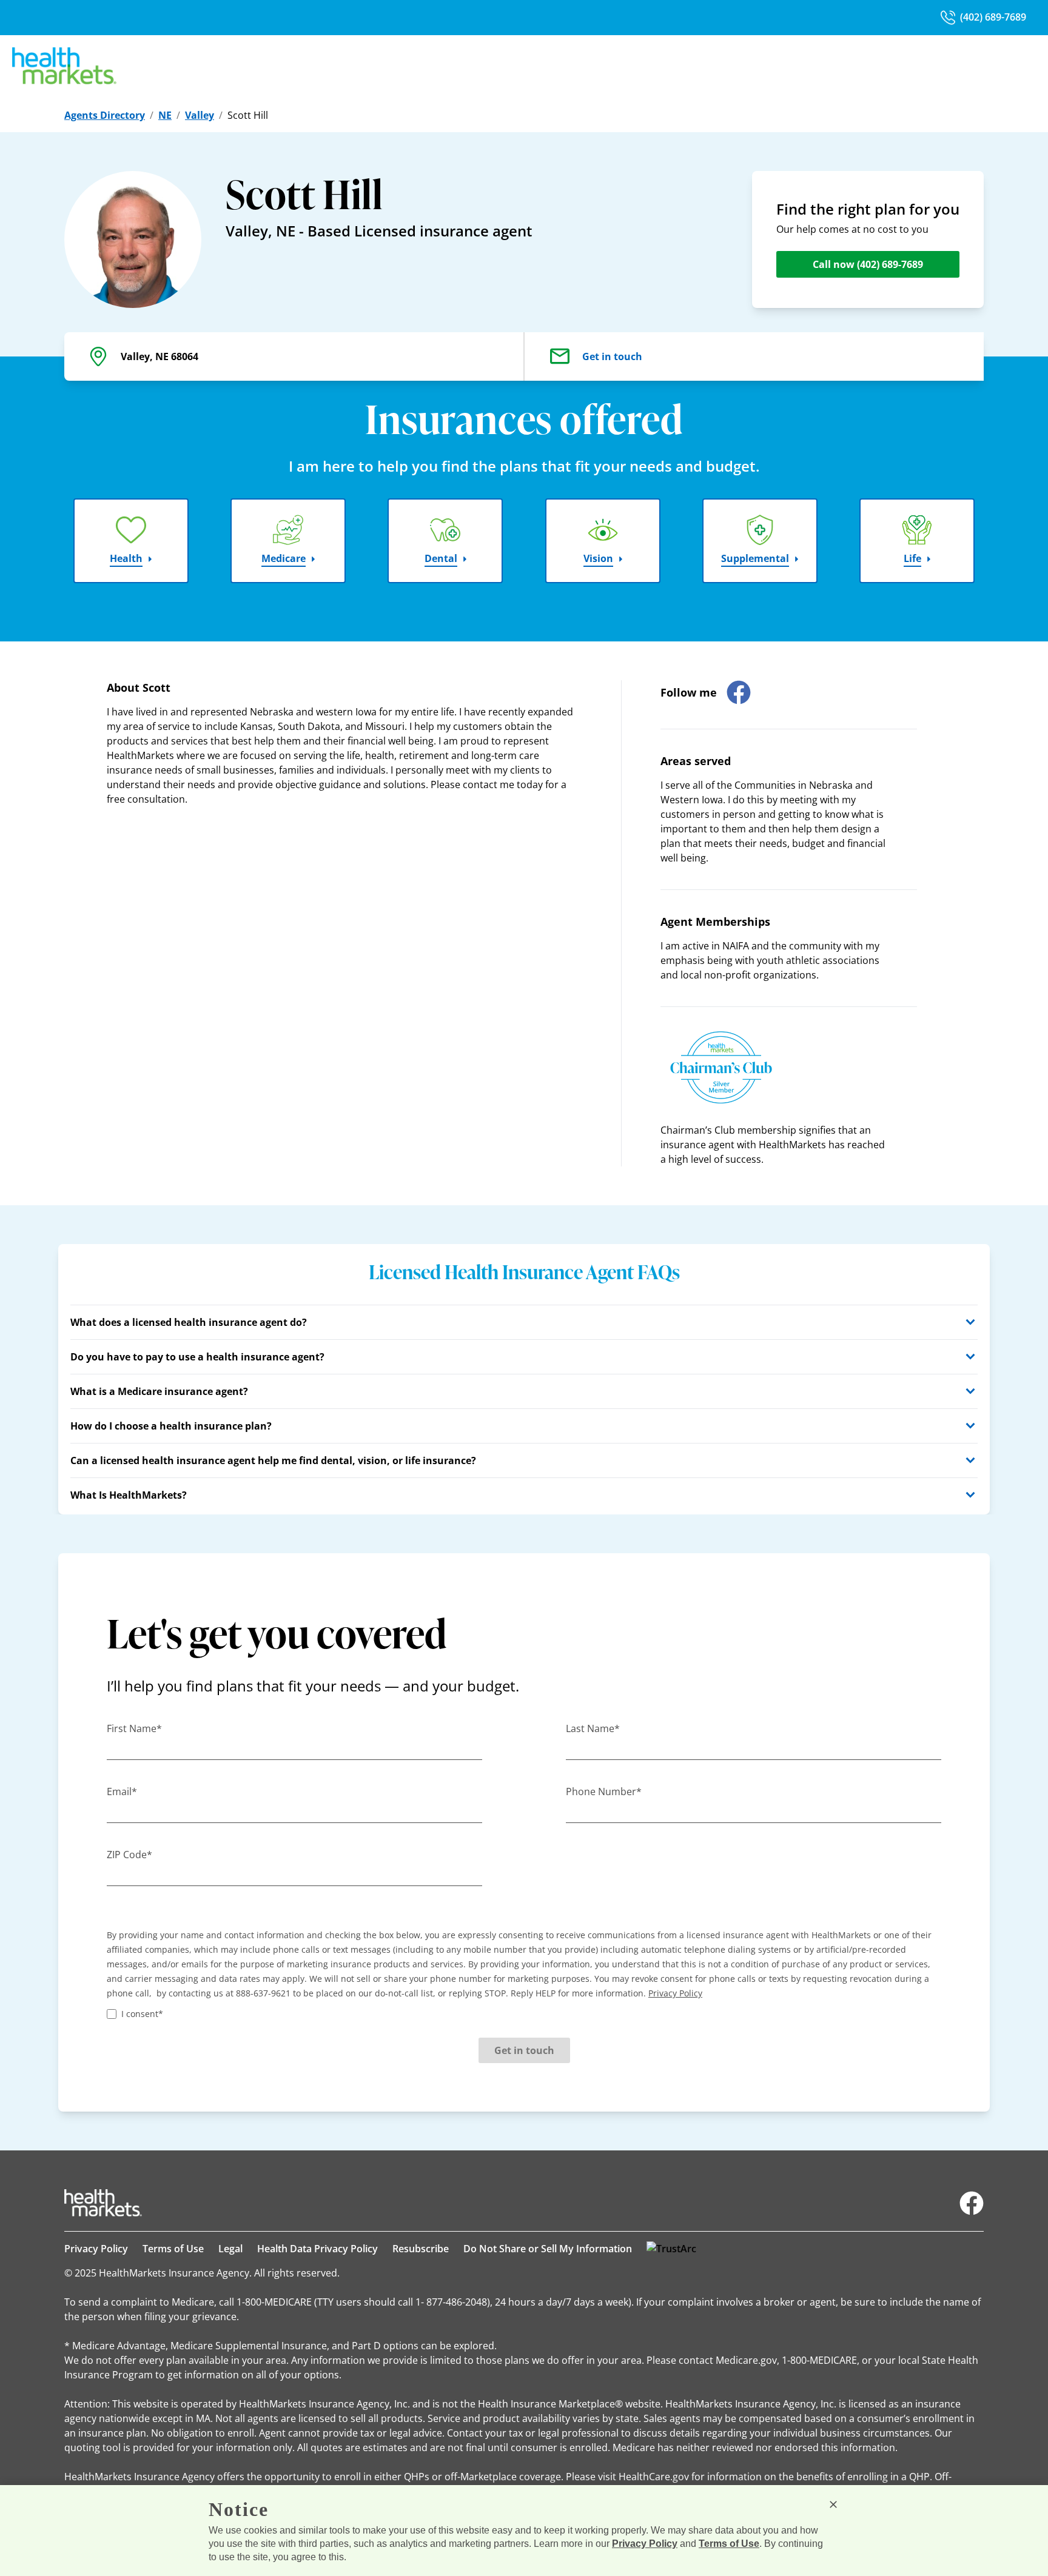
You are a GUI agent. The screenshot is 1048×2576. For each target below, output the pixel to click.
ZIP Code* (129, 1855)
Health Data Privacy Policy (317, 2249)
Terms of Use (173, 2249)
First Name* (134, 1728)
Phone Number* (604, 1791)
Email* (122, 1791)
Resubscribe (421, 2249)
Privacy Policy (96, 2249)
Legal (230, 2249)
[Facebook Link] (972, 2203)
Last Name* (593, 1728)
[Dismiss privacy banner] (833, 2504)
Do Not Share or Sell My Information (548, 2249)
